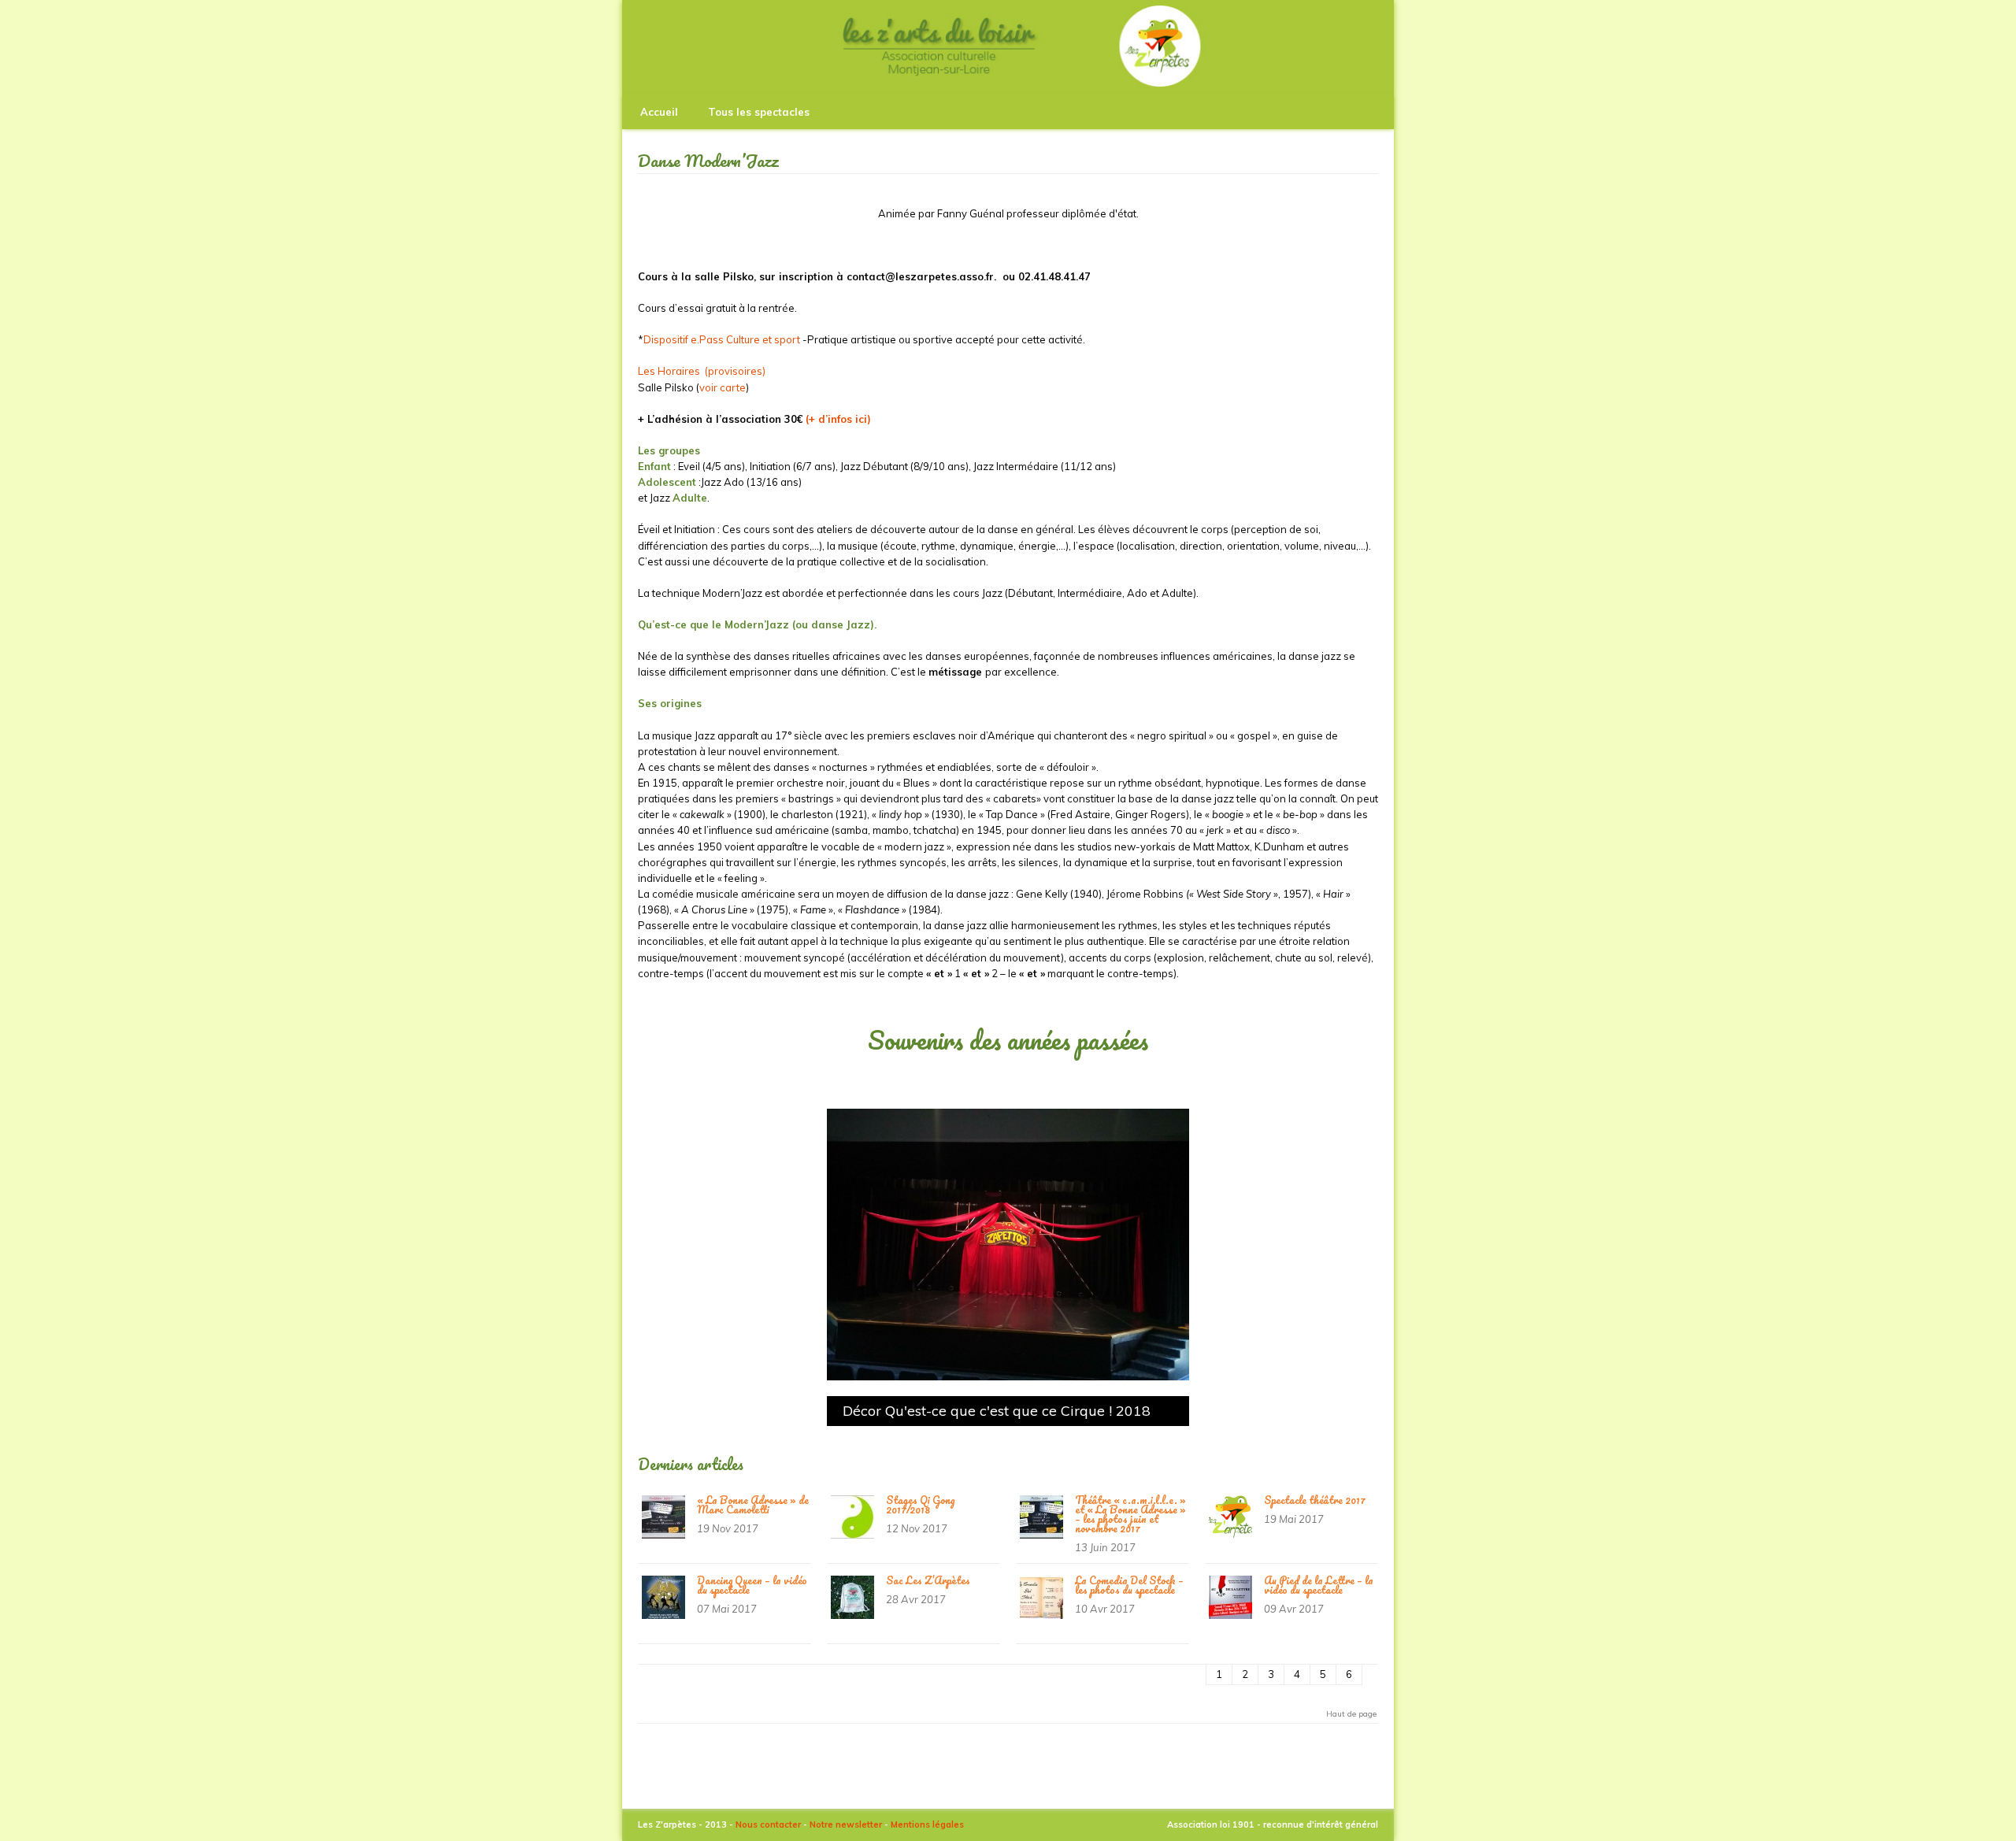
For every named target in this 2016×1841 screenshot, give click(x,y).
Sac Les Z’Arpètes (928, 1580)
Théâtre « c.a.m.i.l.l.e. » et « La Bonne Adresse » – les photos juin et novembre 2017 (1130, 1514)
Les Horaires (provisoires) (702, 371)
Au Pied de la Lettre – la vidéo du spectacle (1319, 1585)
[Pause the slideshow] (1141, 1245)
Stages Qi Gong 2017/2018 (920, 1504)
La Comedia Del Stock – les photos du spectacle (1129, 1585)
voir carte (723, 387)
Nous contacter (768, 1824)
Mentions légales (927, 1824)
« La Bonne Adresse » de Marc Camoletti (753, 1504)
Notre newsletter (846, 1824)
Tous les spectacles (759, 112)
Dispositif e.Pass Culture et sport (722, 339)
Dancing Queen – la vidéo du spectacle (752, 1585)
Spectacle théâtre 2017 (1315, 1500)
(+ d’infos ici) (838, 419)
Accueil (659, 112)
